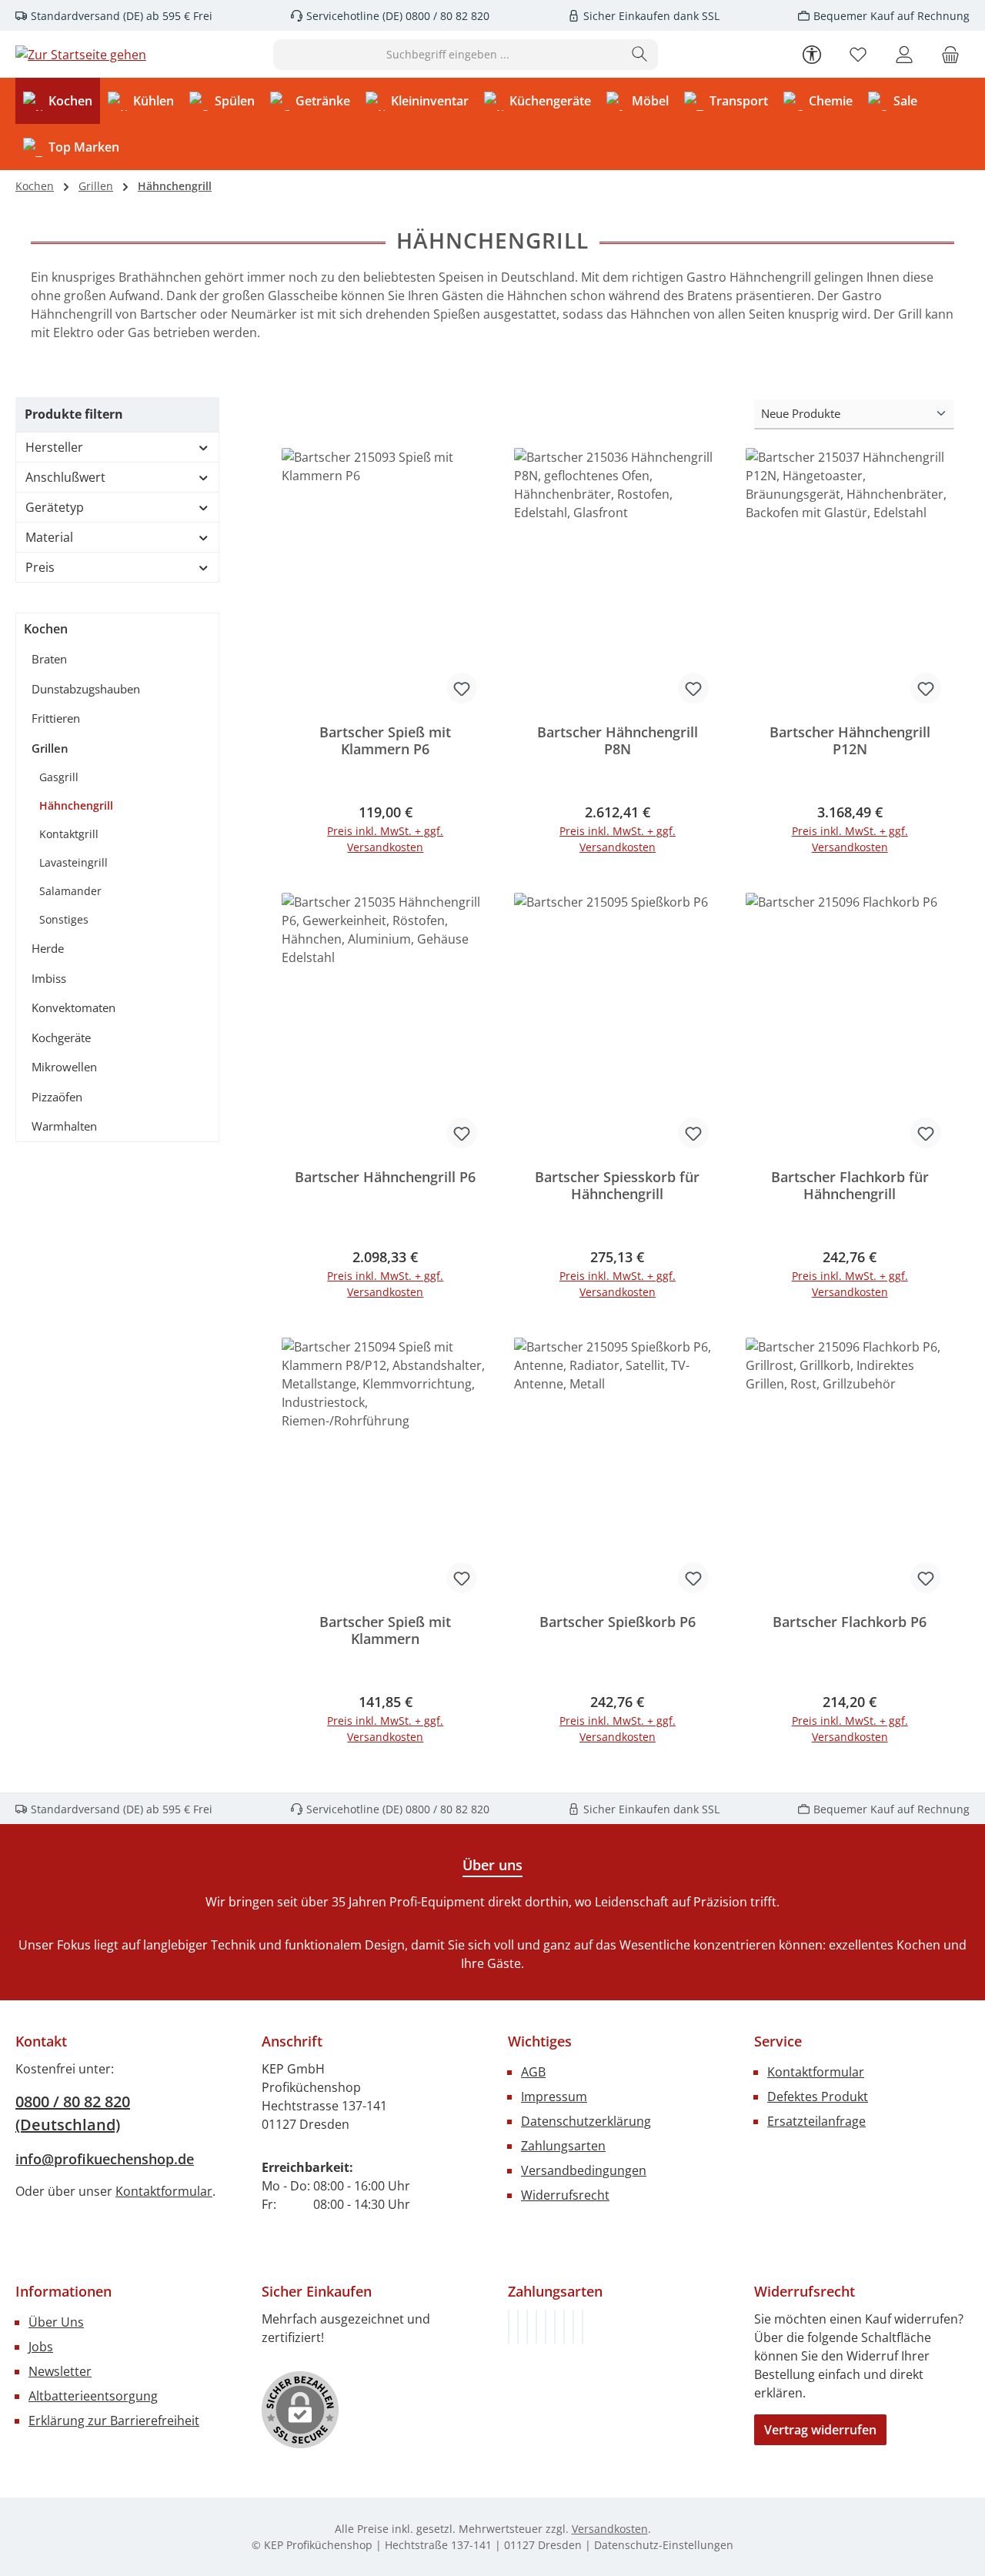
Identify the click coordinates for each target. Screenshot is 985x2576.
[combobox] (448, 55)
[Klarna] (527, 2327)
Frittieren (56, 718)
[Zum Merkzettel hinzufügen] (462, 688)
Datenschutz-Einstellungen (664, 2545)
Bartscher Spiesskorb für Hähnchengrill (617, 1186)
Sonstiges (64, 919)
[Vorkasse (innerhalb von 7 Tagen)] (518, 2327)
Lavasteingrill (73, 862)
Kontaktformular (164, 2191)
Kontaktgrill (69, 834)
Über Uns (56, 2322)
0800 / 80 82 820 (446, 16)
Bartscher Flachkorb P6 (850, 1622)
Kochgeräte (61, 1037)
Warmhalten (64, 1126)
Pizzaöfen (57, 1097)
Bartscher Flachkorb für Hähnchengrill (850, 1186)
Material (49, 537)
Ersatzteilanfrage (816, 2121)
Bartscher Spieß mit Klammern (385, 1630)
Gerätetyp (55, 507)
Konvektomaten (73, 1007)
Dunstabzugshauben (86, 689)
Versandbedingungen (584, 2170)
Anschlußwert (65, 477)
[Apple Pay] (564, 2327)
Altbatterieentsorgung (93, 2396)
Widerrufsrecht (565, 2195)
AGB (533, 2072)
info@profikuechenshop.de (105, 2159)
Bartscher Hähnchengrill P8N (618, 741)
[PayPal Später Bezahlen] (546, 2327)
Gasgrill (59, 777)
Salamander (70, 891)
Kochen (46, 629)
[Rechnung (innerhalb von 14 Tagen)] (509, 2327)
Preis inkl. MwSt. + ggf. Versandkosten (385, 839)
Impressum (554, 2097)
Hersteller (54, 447)
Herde (48, 948)
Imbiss (49, 978)
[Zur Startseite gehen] (81, 55)
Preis (40, 567)
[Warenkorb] (950, 54)
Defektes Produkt (818, 2097)
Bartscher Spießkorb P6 (618, 1622)
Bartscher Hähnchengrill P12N (850, 741)
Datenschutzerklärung (586, 2121)
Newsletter (60, 2371)
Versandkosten (610, 2529)
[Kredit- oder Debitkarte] (573, 2327)
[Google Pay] (555, 2327)
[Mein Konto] (904, 54)
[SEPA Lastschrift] (583, 2327)
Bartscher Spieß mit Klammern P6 (385, 741)
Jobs (41, 2347)
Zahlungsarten (563, 2146)
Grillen (50, 748)
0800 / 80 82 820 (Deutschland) (73, 2113)
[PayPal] (536, 2327)
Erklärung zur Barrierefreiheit (114, 2421)
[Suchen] (640, 55)
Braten (49, 659)
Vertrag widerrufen (820, 2430)
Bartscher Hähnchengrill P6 (385, 1177)
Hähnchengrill (76, 805)
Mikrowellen (64, 1067)
